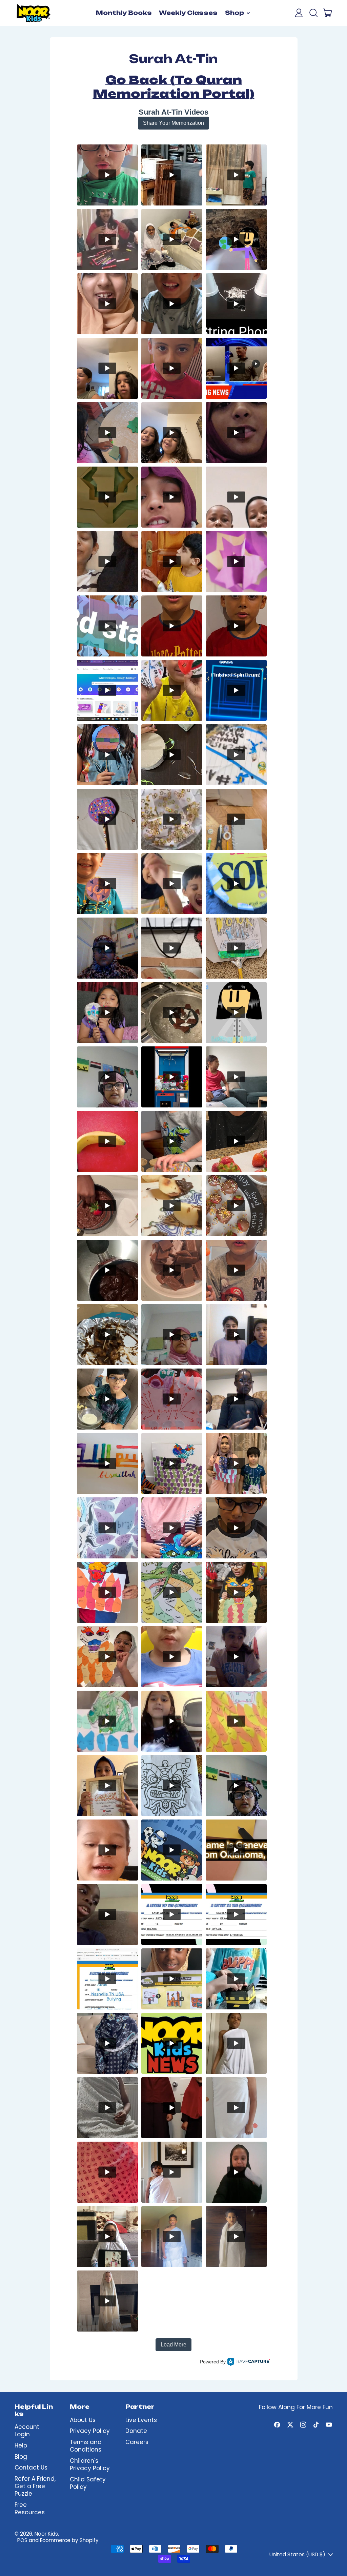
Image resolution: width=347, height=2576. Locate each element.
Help (21, 2445)
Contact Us (31, 2467)
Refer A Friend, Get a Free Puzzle (35, 2486)
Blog (21, 2457)
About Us (83, 2420)
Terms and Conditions (86, 2446)
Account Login (27, 2431)
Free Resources (30, 2509)
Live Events (141, 2420)
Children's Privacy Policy (90, 2464)
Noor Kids (46, 2534)
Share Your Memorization (173, 123)
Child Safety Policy (88, 2483)
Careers (137, 2442)
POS (22, 2540)
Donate (136, 2431)
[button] (313, 13)
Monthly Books (124, 13)
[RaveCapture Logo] (249, 2362)
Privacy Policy (90, 2431)
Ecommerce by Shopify (69, 2540)
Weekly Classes (188, 13)
